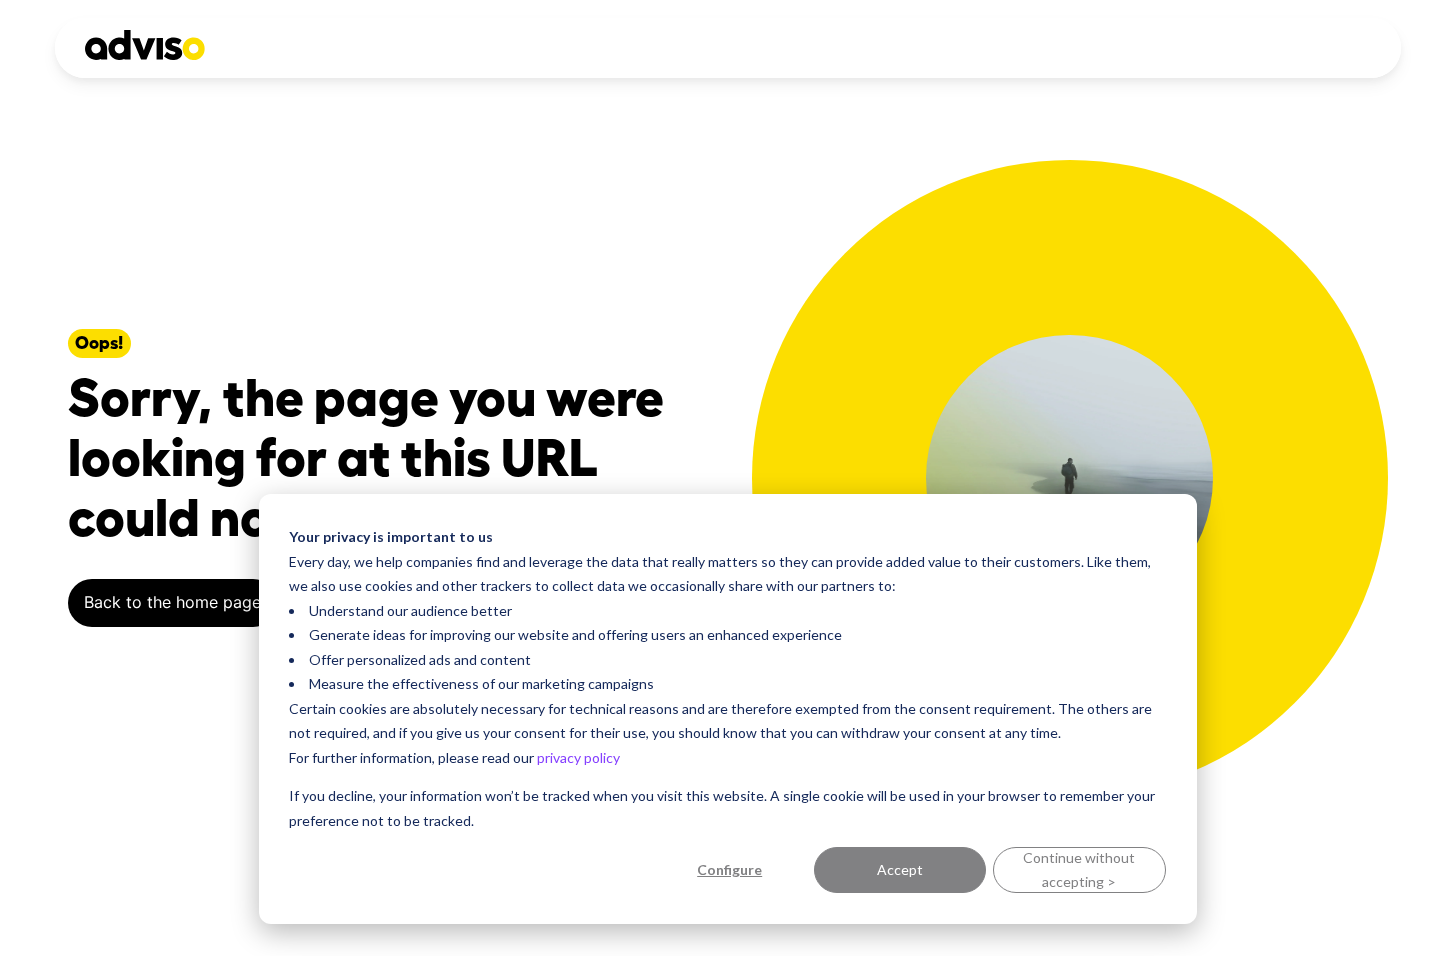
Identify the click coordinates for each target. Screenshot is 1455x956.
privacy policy (578, 757)
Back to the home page (172, 602)
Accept (900, 869)
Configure (729, 869)
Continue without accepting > (1079, 870)
